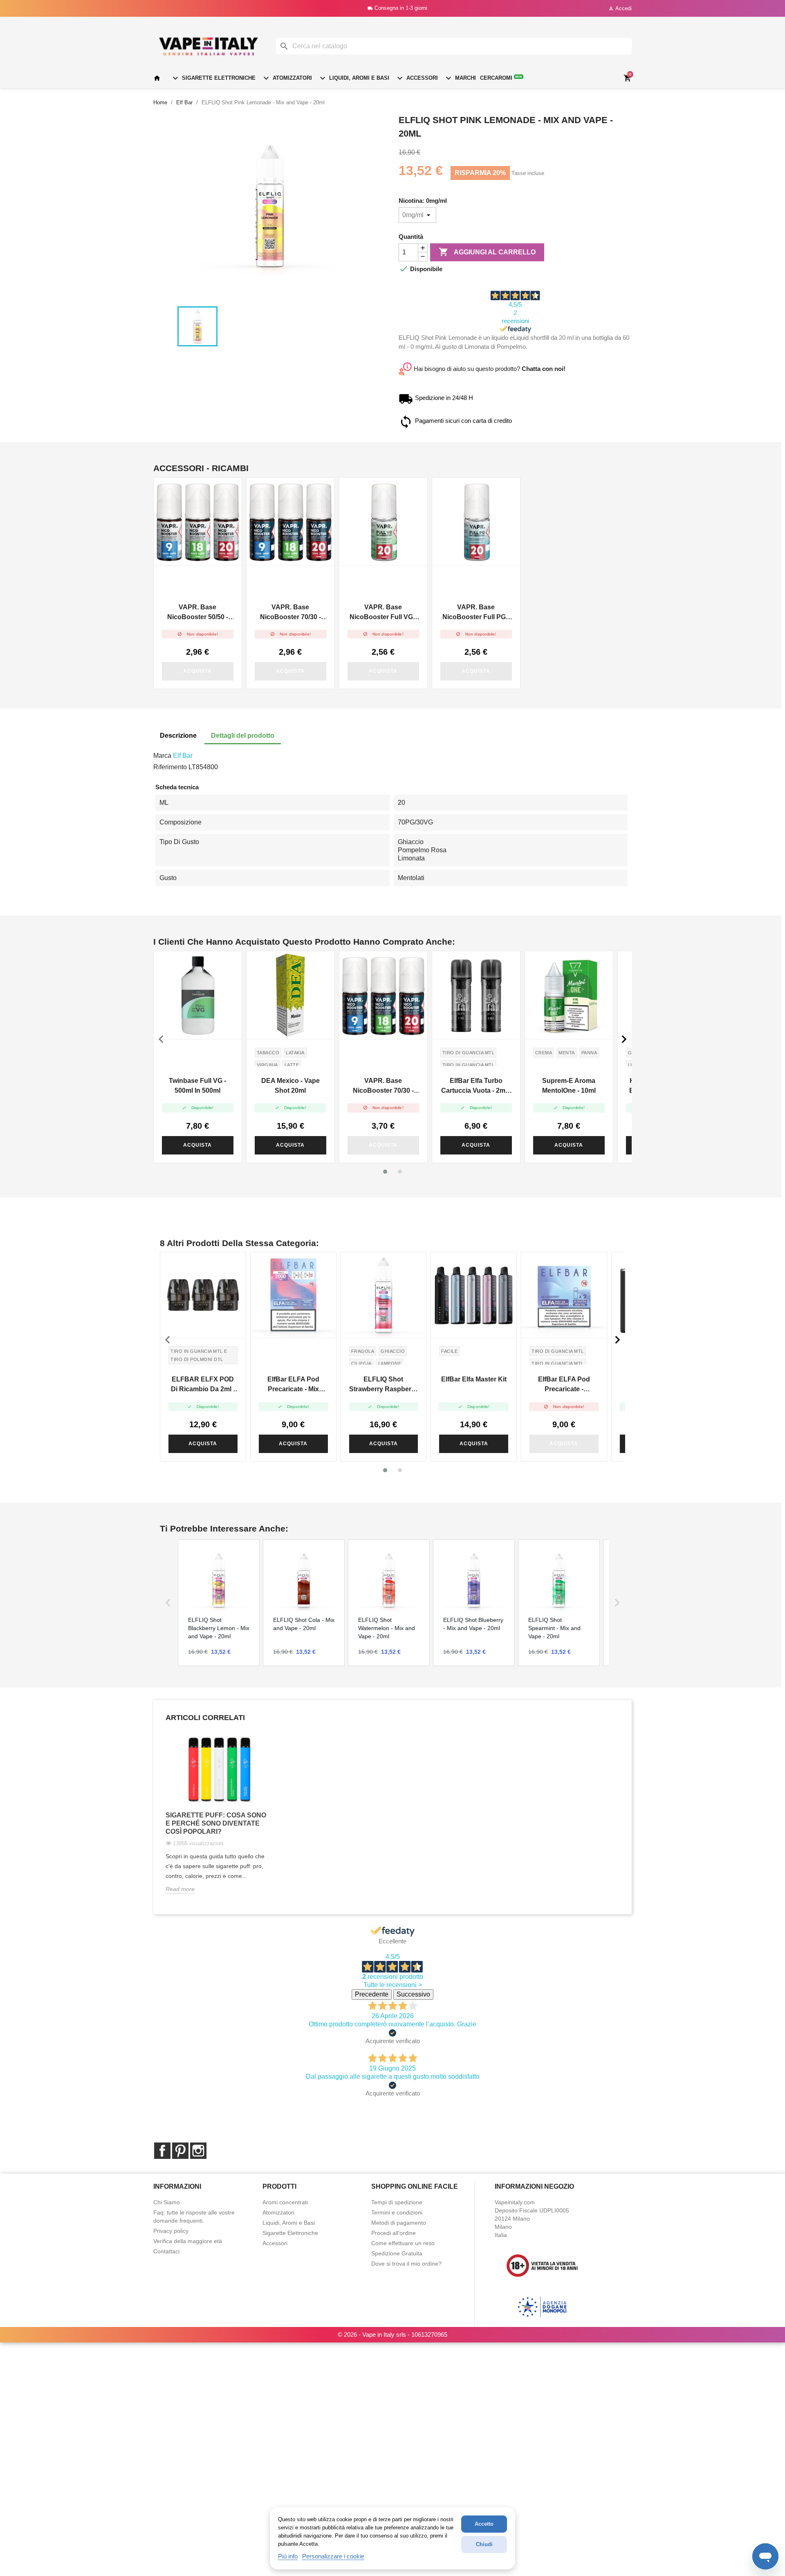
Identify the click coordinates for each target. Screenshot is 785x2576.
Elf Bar (183, 756)
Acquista (197, 671)
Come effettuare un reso (403, 2243)
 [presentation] (161, 1039)
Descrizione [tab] (178, 736)
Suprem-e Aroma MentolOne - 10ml (569, 1086)
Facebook (162, 2151)
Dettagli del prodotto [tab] (243, 736)
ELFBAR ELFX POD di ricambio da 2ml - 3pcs (203, 1385)
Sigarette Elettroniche (213, 78)
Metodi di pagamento (399, 2223)
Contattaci (166, 2251)
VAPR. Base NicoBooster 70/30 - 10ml (290, 613)
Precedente (372, 1994)
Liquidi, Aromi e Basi (353, 78)
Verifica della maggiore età (188, 2241)
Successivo (413, 1994)
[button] (385, 1172)
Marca (162, 756)
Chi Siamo (167, 2202)
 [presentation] (624, 1039)
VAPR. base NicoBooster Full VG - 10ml (383, 613)
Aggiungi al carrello (487, 252)
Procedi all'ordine (394, 2233)
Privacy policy (171, 2231)
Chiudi (484, 2544)
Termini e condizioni (397, 2212)
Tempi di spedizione (397, 2202)
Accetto (484, 2524)
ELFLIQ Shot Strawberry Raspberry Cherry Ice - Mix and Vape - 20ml (383, 1385)
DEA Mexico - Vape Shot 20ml (290, 1086)
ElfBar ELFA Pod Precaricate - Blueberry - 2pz (564, 1385)
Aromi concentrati (285, 2202)
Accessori (416, 78)
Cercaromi (501, 78)
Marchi (460, 78)
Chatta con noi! (544, 369)
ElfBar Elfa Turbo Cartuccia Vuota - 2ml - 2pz (476, 1086)
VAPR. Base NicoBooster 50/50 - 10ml (198, 613)
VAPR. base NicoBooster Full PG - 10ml (476, 613)
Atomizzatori (287, 78)
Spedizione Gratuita (397, 2253)
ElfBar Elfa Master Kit (474, 1379)
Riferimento (170, 767)
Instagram (198, 2151)
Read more (180, 1889)
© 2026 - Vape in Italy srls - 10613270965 (392, 2335)
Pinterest (180, 2151)
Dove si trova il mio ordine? (406, 2264)
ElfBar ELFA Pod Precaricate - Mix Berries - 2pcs (293, 1385)
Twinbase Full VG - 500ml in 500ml (197, 1086)
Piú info (288, 2556)
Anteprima (198, 521)
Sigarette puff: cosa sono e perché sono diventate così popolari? (216, 1823)
